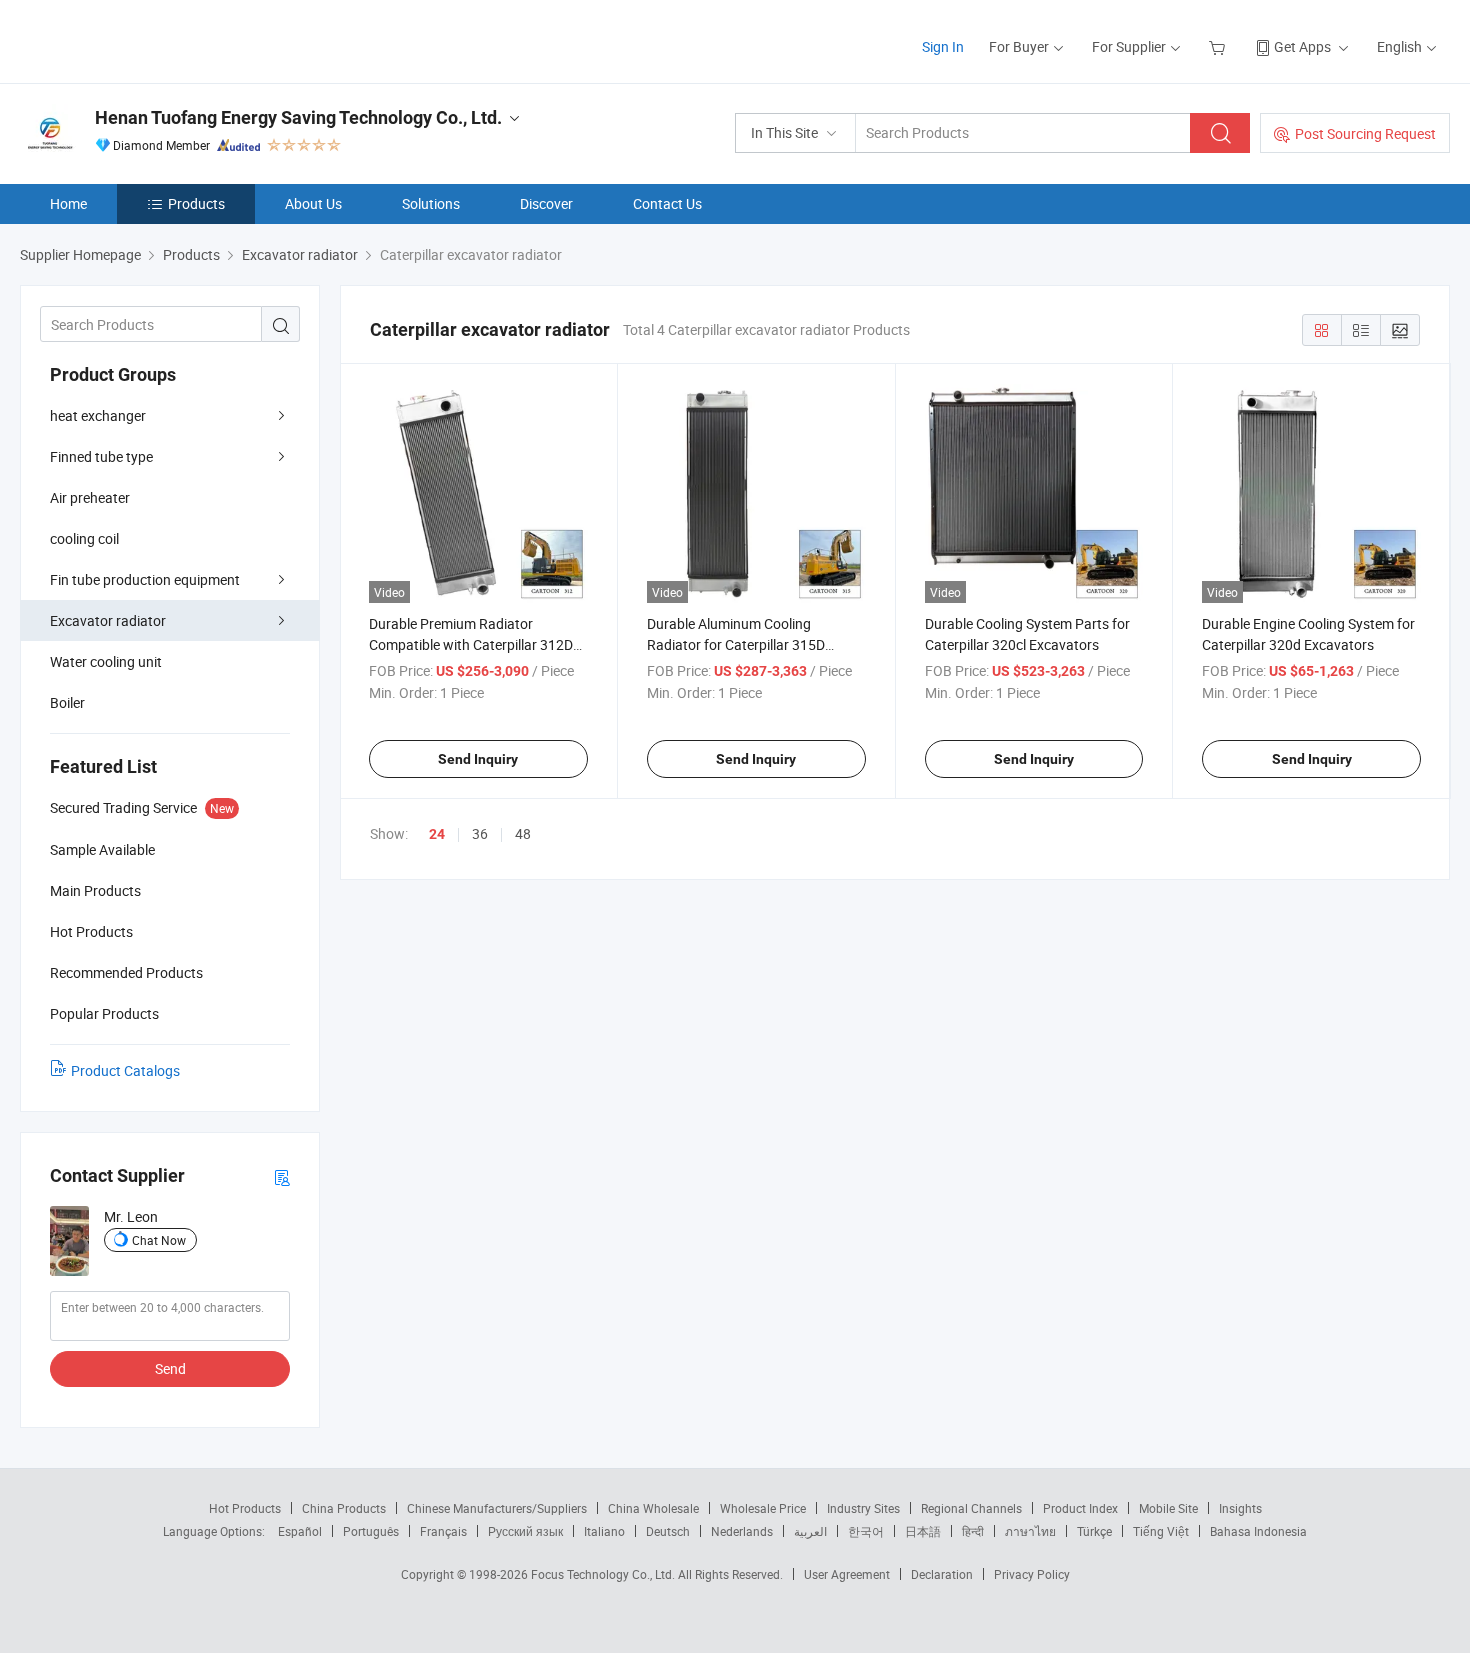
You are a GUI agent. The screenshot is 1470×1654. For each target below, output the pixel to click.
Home (68, 203)
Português (371, 1531)
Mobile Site (1168, 1508)
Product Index (1080, 1508)
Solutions (431, 203)
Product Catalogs (125, 1070)
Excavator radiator (108, 620)
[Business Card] (282, 1176)
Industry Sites (863, 1508)
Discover (546, 203)
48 (523, 833)
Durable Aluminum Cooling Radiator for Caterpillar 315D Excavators (736, 644)
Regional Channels (971, 1508)
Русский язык (525, 1531)
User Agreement (847, 1574)
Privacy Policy (1032, 1574)
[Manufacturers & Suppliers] (148, 39)
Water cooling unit (106, 661)
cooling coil (84, 538)
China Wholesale (653, 1508)
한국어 (866, 1531)
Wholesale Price (763, 1508)
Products (196, 203)
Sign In (943, 46)
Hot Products (245, 1508)
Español (300, 1531)
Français (443, 1531)
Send (170, 1368)
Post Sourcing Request (1365, 133)
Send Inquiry (478, 759)
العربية (810, 1531)
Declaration (942, 1574)
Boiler (67, 702)
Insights (1240, 1508)
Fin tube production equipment (145, 579)
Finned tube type (101, 456)
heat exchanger (98, 415)
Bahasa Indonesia (1258, 1531)
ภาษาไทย (1030, 1531)
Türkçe (1094, 1531)
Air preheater (90, 497)
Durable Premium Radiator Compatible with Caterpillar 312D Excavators (471, 644)
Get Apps (1302, 46)
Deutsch (668, 1531)
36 (480, 833)
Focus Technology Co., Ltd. (604, 1574)
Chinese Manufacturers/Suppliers (497, 1508)
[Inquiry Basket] (1219, 46)
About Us (313, 203)
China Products (344, 1508)
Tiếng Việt (1161, 1531)
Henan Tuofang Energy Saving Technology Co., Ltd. (298, 117)
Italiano (604, 1531)
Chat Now (159, 1240)
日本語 (923, 1531)
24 (437, 834)
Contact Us (667, 203)
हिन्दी (973, 1531)
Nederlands (742, 1531)
